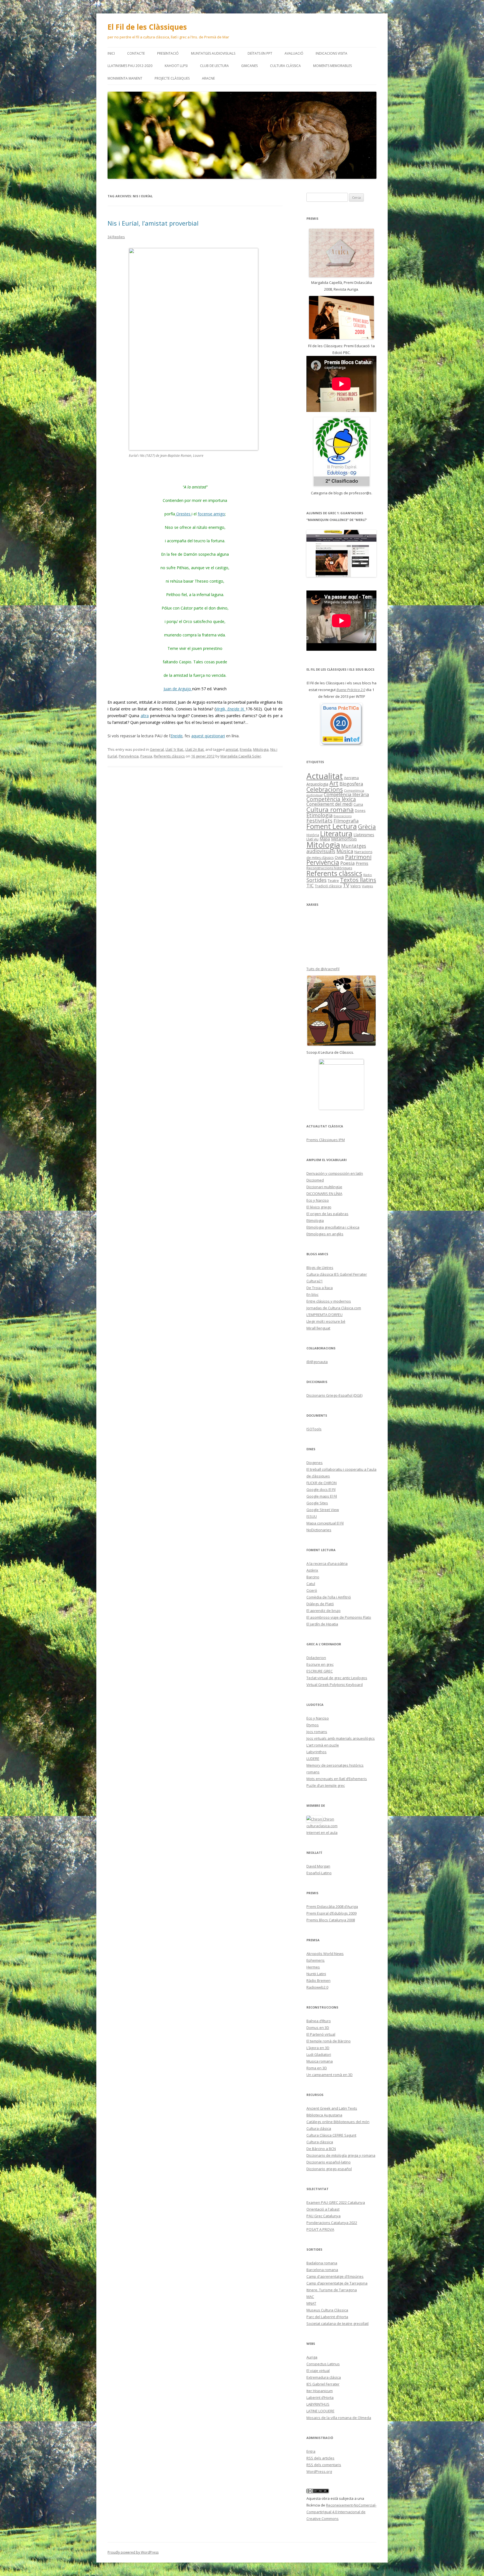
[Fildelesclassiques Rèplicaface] (341, 1084)
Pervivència (129, 756)
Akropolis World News (325, 1954)
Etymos (313, 1725)
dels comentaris (324, 2465)
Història (313, 835)
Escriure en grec (320, 1664)
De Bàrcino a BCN (321, 2149)
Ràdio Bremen (318, 1980)
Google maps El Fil (322, 1496)
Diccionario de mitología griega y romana (341, 2155)
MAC (310, 2297)
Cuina (358, 804)
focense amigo (211, 514)
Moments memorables (332, 66)
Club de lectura (214, 66)
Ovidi (339, 857)
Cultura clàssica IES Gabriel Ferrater (337, 1274)
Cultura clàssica (285, 66)
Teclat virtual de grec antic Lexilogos (337, 1678)
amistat (232, 749)
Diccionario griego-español (329, 2169)
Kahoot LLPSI (176, 66)
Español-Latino (319, 1873)
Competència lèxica (331, 799)
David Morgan (318, 1866)
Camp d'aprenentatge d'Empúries (335, 2276)
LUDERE (313, 1759)
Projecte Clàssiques (172, 78)
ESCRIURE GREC (320, 1671)
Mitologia (261, 749)
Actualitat (325, 776)
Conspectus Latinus (323, 2364)
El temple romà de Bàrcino (329, 2041)
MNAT (311, 2303)
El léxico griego (319, 1207)
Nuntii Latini (316, 1974)
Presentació (168, 53)
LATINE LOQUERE (320, 2411)
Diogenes (315, 1463)
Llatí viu (312, 839)
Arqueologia (317, 784)
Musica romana (320, 2061)
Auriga (312, 2357)
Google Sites (317, 1503)
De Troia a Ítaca (320, 1288)
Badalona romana (322, 2263)
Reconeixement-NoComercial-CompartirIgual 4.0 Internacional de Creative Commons (341, 2512)
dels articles (320, 2458)
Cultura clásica (319, 2128)
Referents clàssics (169, 756)
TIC (310, 885)
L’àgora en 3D (318, 2048)
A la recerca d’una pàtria (327, 1563)
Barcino (313, 1577)
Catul (311, 1584)
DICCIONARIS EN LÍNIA (324, 1194)
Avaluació (294, 53)
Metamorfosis (344, 839)
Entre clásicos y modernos (329, 1301)
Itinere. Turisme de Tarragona (332, 2290)
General (157, 749)
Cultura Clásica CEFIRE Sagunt (331, 2135)
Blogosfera (351, 784)
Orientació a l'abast (323, 2209)
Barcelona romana (322, 2270)
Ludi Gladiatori (319, 2054)
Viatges (367, 886)
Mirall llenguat (318, 1328)
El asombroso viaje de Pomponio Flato (339, 1617)
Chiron (328, 1819)
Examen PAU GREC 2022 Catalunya (336, 2202)
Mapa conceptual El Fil (325, 1523)
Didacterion (316, 1658)
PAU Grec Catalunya (324, 2216)
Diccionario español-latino (329, 2162)
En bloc (312, 1294)
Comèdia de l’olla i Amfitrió (329, 1597)
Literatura (336, 833)
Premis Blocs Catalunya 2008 (331, 1920)
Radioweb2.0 (317, 1987)
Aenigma (351, 778)
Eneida (176, 736)
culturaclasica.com (322, 1826)
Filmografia (346, 821)
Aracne (208, 78)
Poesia (146, 756)
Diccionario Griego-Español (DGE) (334, 1395)
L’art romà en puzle (323, 1745)
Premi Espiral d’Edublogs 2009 (331, 1913)
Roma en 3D (317, 2068)
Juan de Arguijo (178, 689)
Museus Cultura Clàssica (327, 2310)
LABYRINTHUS (318, 2404)
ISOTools (314, 1429)
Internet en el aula (322, 1833)
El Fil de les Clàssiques (147, 27)
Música (345, 851)
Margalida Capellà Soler (241, 756)
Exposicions (343, 816)
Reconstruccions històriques (329, 868)
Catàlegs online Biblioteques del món (338, 2122)
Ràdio (368, 875)
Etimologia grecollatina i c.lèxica (333, 1227)
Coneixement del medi (329, 804)
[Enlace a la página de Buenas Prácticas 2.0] (341, 724)
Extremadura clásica (324, 2377)
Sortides (317, 880)
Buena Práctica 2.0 (351, 690)
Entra (311, 2451)
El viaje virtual (318, 2371)
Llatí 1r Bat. (175, 749)
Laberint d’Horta (320, 2397)
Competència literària (346, 794)
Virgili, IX (231, 709)
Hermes (313, 1967)
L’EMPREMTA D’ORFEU (324, 1315)
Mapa (325, 839)
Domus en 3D (318, 2028)
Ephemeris (316, 1960)
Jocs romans (317, 1732)
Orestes (183, 514)
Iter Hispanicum (320, 2391)
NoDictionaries (319, 1530)
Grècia (367, 827)
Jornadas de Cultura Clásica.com (334, 1308)
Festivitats (319, 820)
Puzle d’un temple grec (326, 1785)
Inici (111, 53)
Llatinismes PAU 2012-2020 (130, 66)
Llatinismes (364, 835)
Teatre (333, 881)
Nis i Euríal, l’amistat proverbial (153, 223)
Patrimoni (358, 857)
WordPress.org (319, 2471)
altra (145, 716)
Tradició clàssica (328, 886)
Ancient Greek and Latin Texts (332, 2108)
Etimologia (319, 815)
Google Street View (323, 1510)
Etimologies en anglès (325, 1234)
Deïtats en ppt (260, 53)
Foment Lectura (332, 826)
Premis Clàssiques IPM (326, 1140)
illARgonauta (317, 1362)
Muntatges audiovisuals (213, 53)
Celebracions (325, 789)
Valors (356, 886)
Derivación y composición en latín (335, 1173)
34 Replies (116, 237)
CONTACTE (136, 53)
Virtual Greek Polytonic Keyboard (335, 1685)
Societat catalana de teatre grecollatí (338, 2324)
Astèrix (312, 1570)
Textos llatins (358, 880)
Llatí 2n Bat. (195, 749)
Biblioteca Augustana (324, 2115)
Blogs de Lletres (320, 1268)
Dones (360, 810)
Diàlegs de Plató (320, 1604)
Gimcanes (249, 66)
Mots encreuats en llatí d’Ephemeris (337, 1779)
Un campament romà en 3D (330, 2075)
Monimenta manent (125, 78)
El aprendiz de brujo (324, 1611)
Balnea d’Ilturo (319, 2021)
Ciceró (312, 1590)
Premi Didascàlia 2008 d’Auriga (332, 1906)
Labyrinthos (317, 1752)
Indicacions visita (331, 53)
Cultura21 (315, 1281)
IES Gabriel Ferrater (323, 2384)
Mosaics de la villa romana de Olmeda (339, 2418)
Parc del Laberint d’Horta (327, 2317)
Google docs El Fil (321, 1489)
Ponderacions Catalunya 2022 (332, 2223)
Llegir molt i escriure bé (326, 1321)
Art (334, 783)
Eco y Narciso (318, 1200)
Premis (362, 863)
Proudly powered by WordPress (133, 2552)
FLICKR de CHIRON (322, 1483)
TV (346, 885)
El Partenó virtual (321, 2034)
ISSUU (312, 1516)
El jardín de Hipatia (322, 1624)
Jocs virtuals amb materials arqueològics (341, 1738)
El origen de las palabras (327, 1214)
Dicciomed (315, 1180)
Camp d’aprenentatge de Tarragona (337, 2283)
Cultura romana (330, 809)
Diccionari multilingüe (324, 1187)
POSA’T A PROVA (320, 2229)
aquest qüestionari (208, 736)
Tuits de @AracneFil (323, 969)
